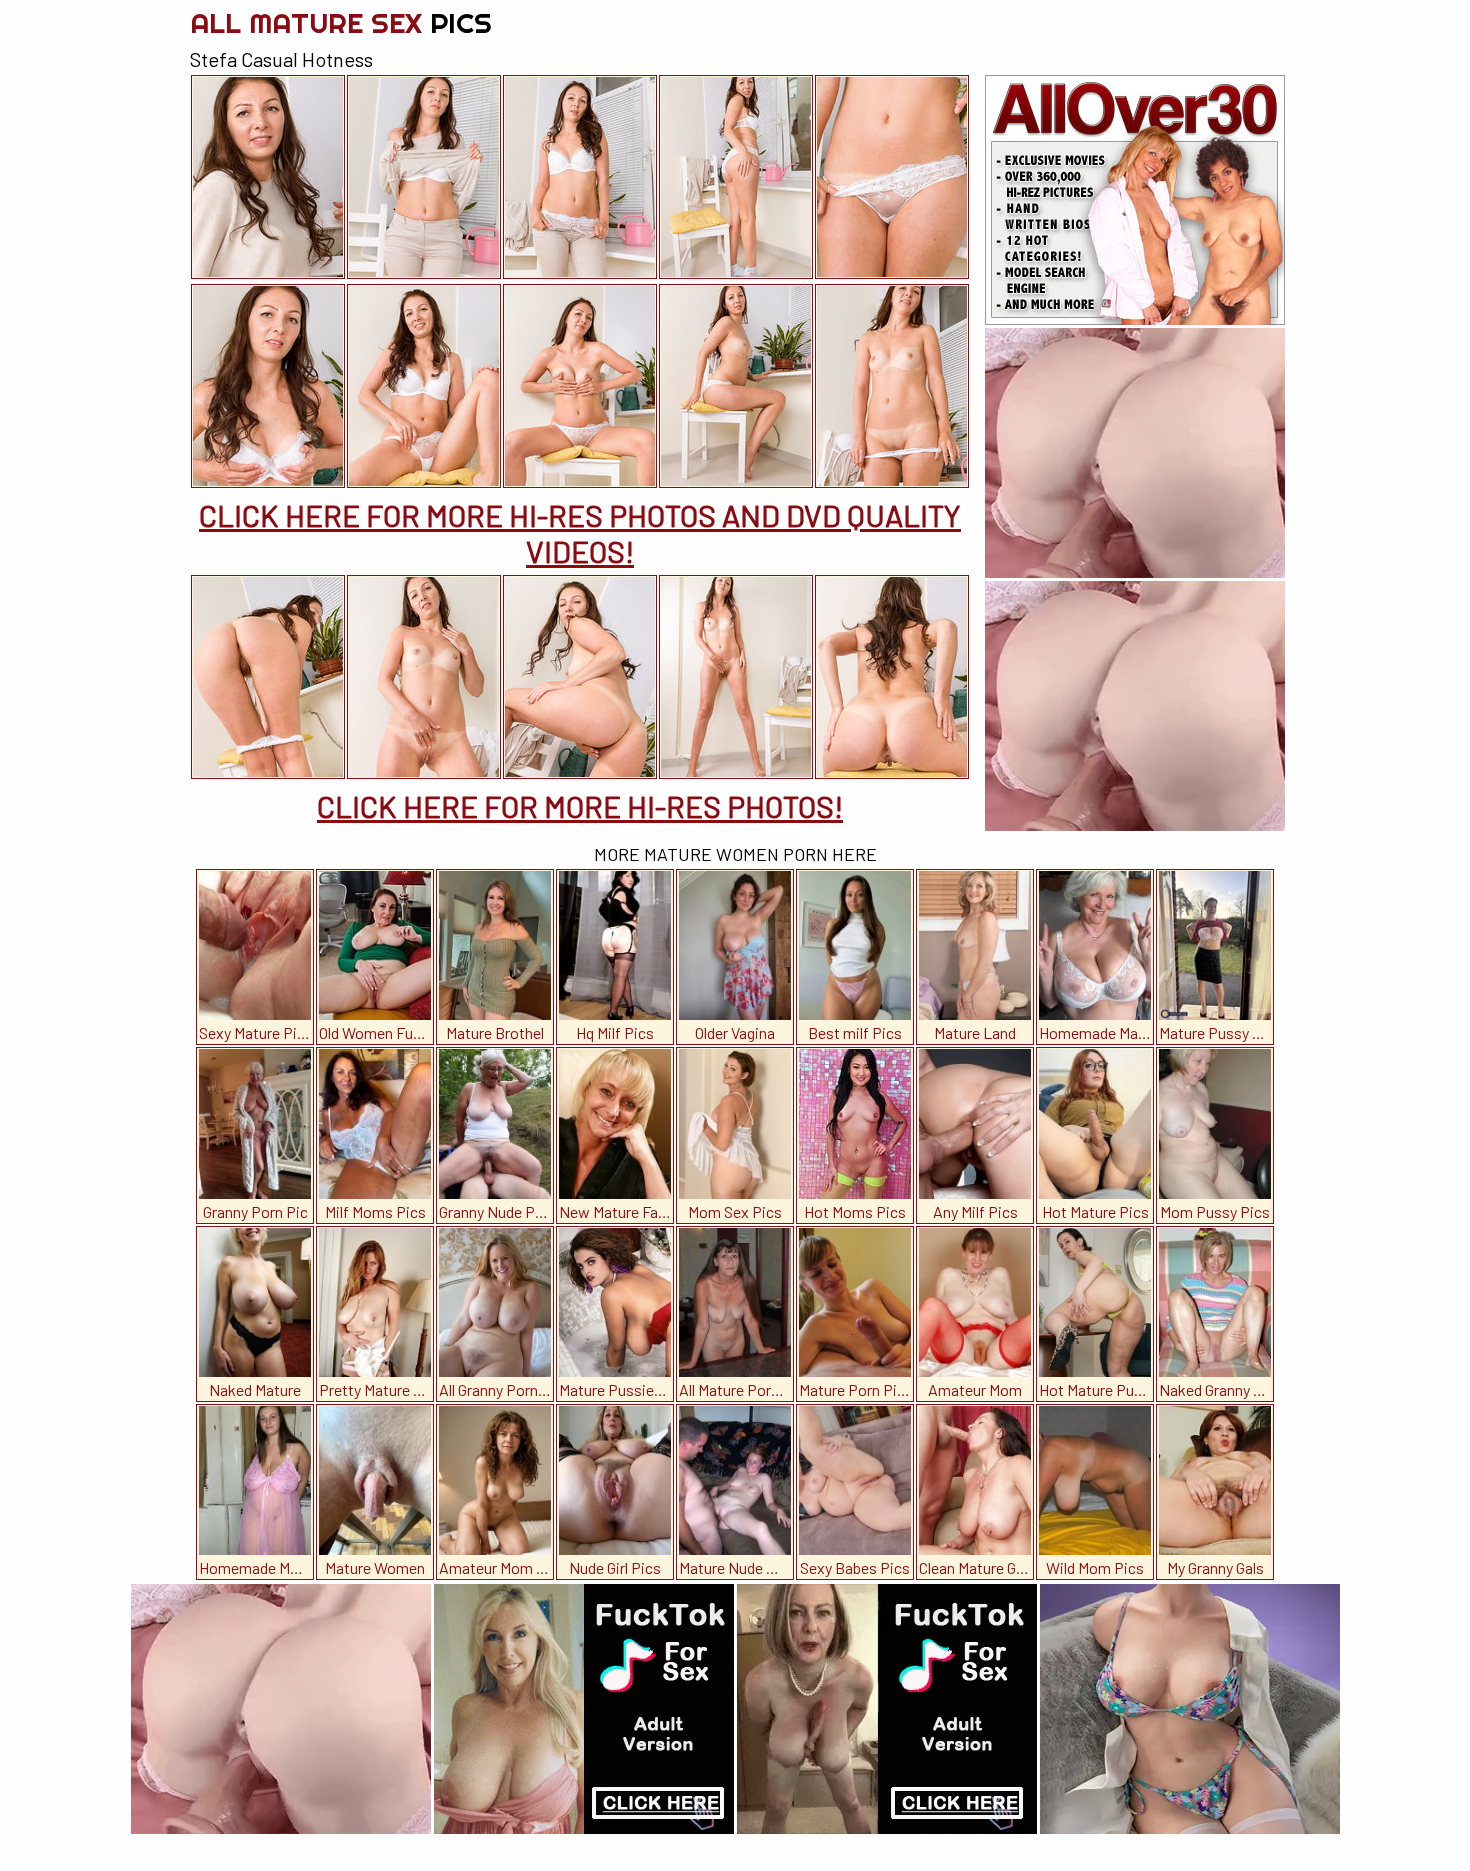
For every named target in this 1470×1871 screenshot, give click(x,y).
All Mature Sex (341, 22)
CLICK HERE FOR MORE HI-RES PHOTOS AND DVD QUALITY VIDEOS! (580, 533)
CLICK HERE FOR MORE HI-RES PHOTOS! (580, 806)
